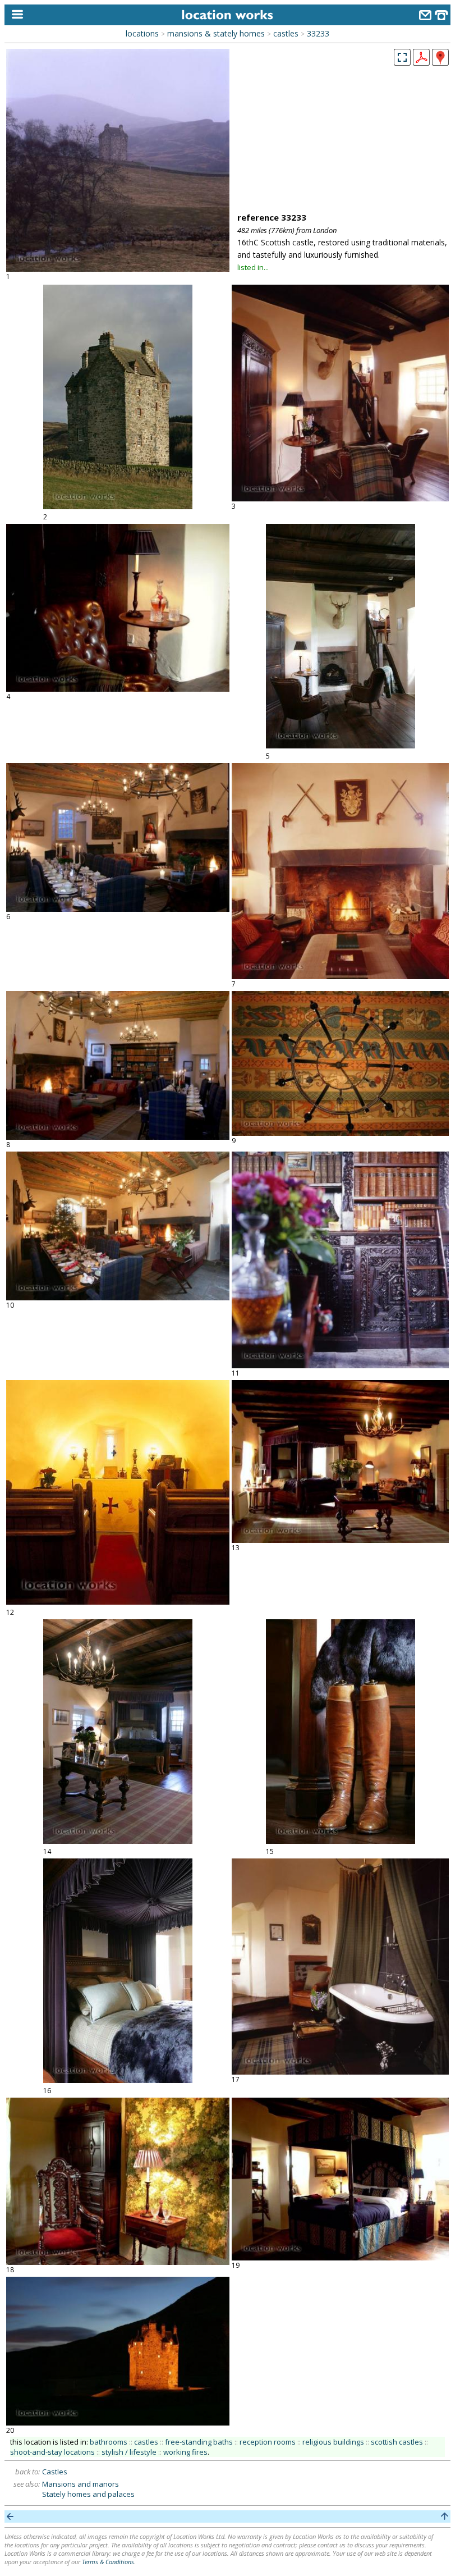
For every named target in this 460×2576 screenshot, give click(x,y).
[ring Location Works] (441, 17)
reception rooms (268, 2442)
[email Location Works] (425, 17)
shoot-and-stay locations (52, 2452)
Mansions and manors (81, 2484)
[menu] (15, 15)
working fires (185, 2452)
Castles (55, 2472)
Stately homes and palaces (88, 2494)
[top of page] (445, 2516)
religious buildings (333, 2442)
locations (142, 33)
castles (286, 33)
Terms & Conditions (108, 2562)
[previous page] (10, 2516)
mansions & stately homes (216, 33)
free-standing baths (199, 2442)
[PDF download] (421, 62)
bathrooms (109, 2442)
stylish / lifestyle (129, 2452)
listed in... (253, 267)
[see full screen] (402, 57)
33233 (318, 33)
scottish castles (397, 2442)
